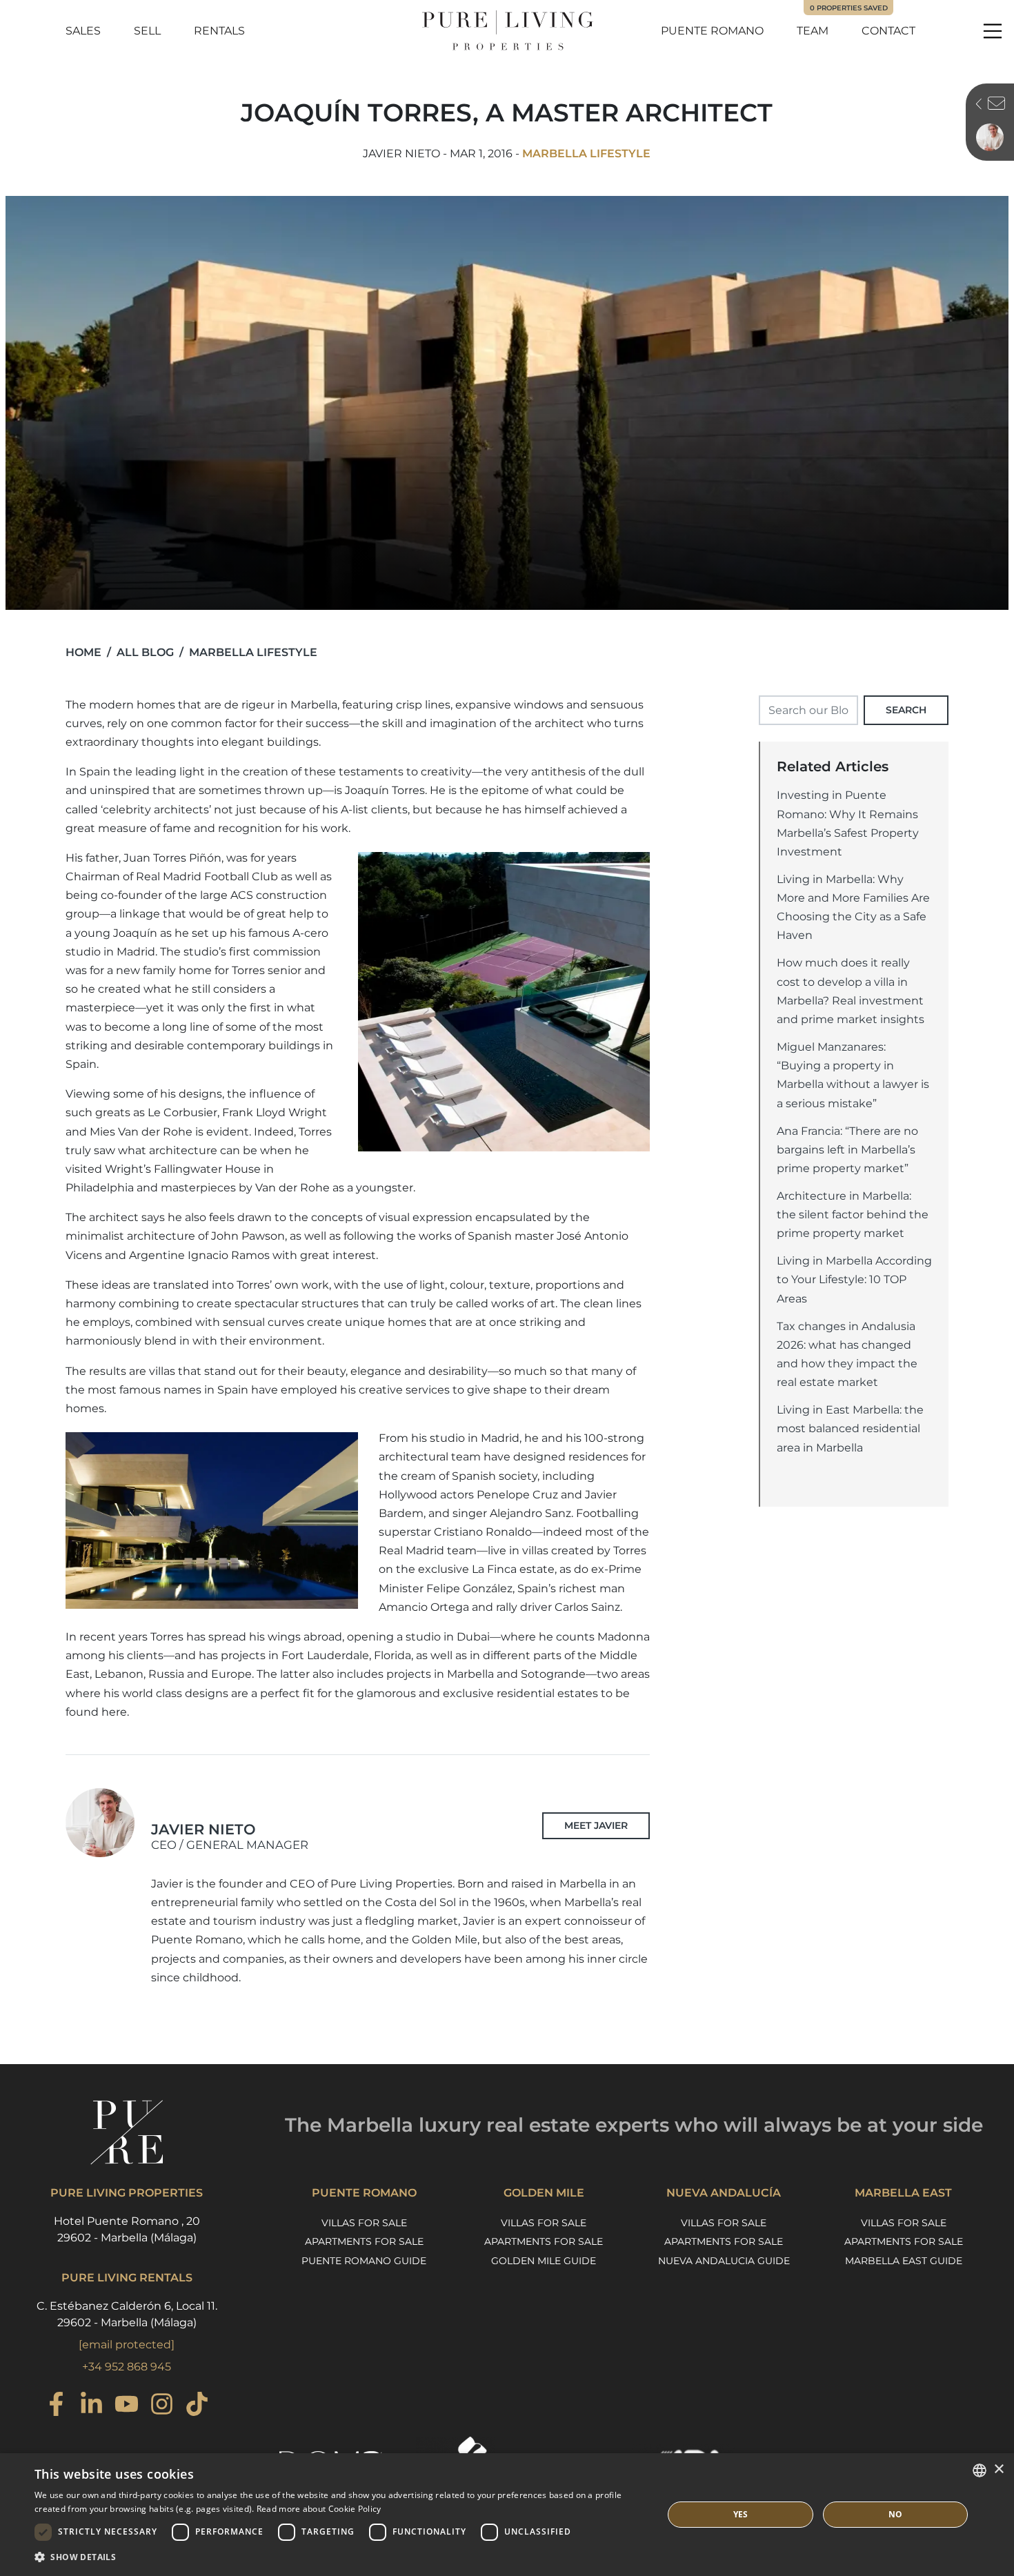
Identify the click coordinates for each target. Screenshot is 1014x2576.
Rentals (219, 31)
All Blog (145, 652)
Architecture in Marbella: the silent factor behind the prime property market (853, 1215)
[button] (339, 2557)
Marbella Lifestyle (586, 153)
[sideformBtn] (975, 106)
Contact (888, 31)
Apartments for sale (364, 2241)
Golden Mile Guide (544, 2261)
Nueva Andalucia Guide (724, 2261)
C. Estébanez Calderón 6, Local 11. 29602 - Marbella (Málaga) (127, 2314)
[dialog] (507, 2515)
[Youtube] (127, 2406)
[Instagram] (162, 2406)
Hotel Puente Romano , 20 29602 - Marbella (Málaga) (127, 2229)
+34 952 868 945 (127, 2367)
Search (906, 710)
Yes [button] (741, 2514)
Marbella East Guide (904, 2261)
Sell (147, 31)
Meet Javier (596, 1825)
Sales (83, 31)
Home (83, 652)
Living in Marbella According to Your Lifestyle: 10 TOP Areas (854, 1279)
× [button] (998, 2469)
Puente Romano (712, 31)
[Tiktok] (197, 2406)
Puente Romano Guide (364, 2261)
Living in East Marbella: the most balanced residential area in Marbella (850, 1428)
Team (813, 31)
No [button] (896, 2514)
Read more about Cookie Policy (319, 2509)
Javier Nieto (230, 1836)
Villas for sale (364, 2223)
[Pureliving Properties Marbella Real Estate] (507, 31)
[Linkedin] (91, 2406)
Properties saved (849, 8)
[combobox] (980, 2470)
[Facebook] (56, 2406)
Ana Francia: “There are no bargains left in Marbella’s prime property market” (847, 1150)
